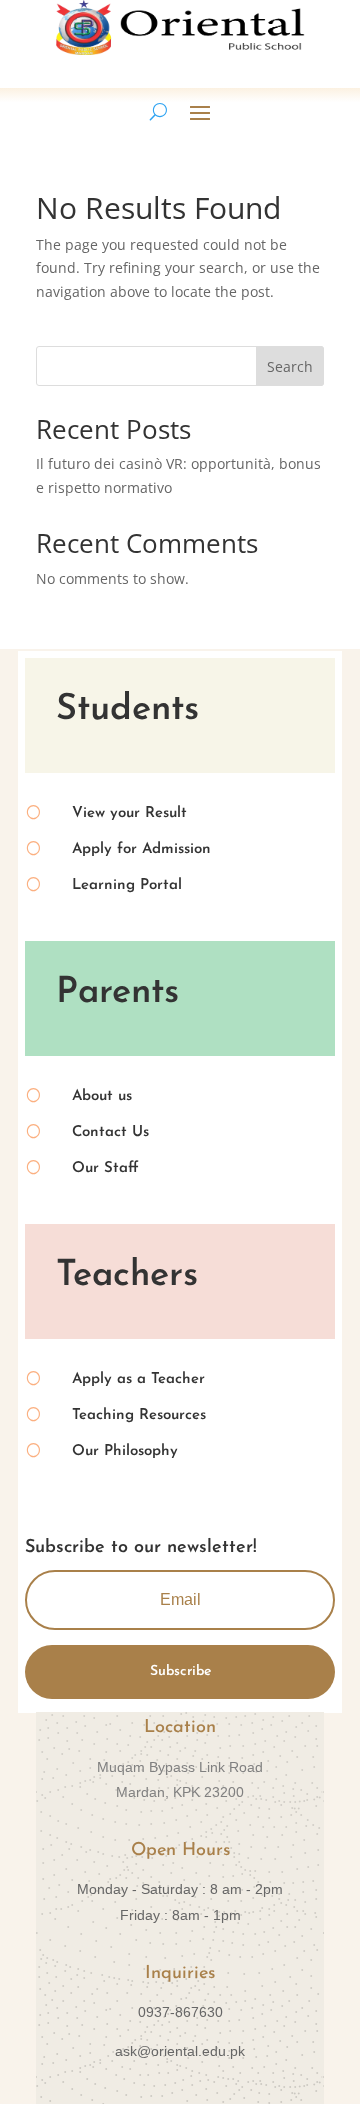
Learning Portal (127, 885)
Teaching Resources (139, 1415)
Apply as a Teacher (138, 1379)
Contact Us (110, 1132)
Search (290, 366)
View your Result (129, 813)
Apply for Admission (141, 849)
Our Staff (105, 1168)
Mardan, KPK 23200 (180, 1792)
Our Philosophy (125, 1451)
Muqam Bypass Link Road (180, 1767)
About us (102, 1096)
